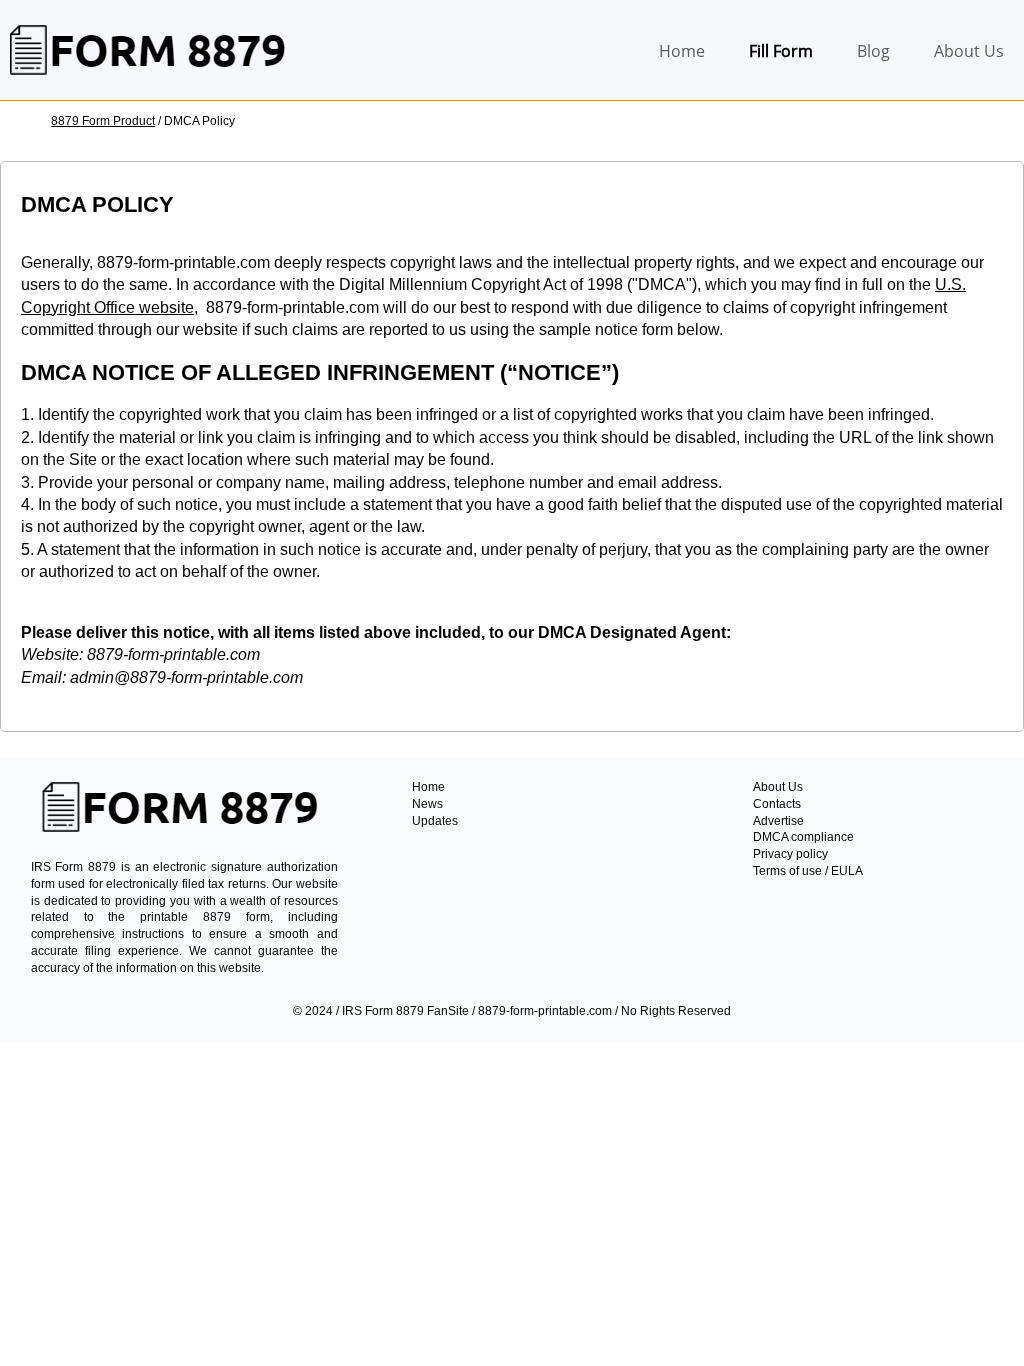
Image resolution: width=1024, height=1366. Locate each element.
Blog (873, 51)
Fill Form (781, 51)
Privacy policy (790, 854)
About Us (969, 51)
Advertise (778, 821)
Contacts (777, 804)
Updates (435, 821)
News (427, 804)
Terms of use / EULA (808, 871)
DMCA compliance (803, 837)
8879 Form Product (103, 121)
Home (682, 51)
